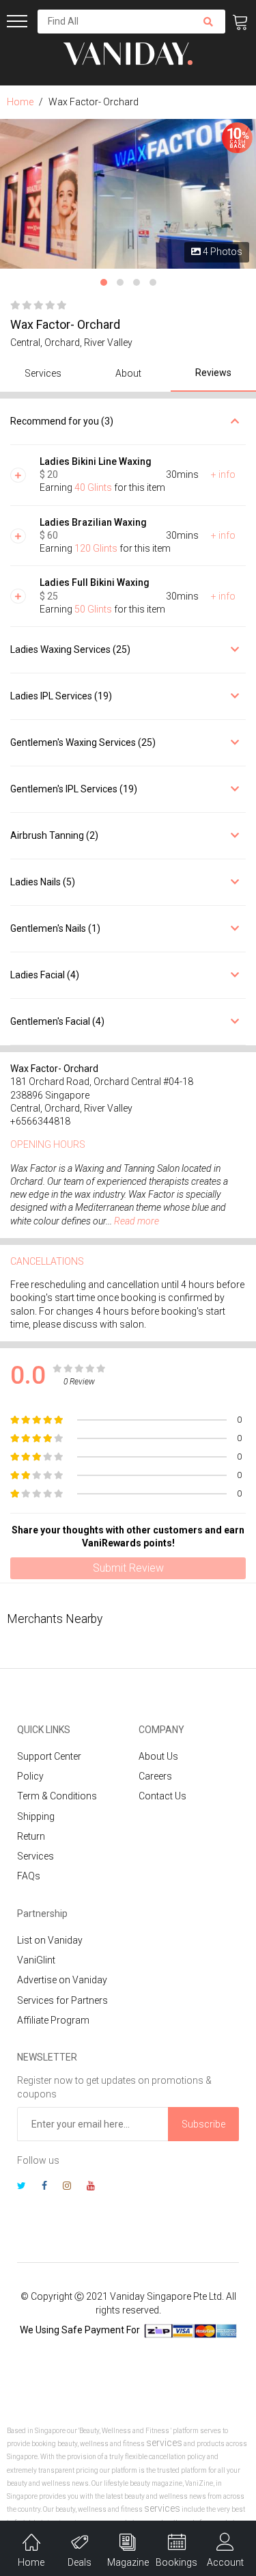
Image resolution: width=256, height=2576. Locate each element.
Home (20, 102)
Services (35, 1856)
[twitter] (22, 2187)
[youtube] (91, 2187)
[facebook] (44, 2187)
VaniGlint (36, 1960)
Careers (155, 1776)
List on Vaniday (50, 1940)
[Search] (208, 22)
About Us (158, 1756)
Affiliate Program (53, 2020)
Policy (30, 1776)
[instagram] (67, 2187)
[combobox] (114, 22)
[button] (104, 282)
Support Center (49, 1756)
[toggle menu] (17, 21)
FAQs (29, 1876)
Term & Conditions (57, 1796)
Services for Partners (62, 2000)
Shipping (36, 1816)
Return (31, 1836)
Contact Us (162, 1796)
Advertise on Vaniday (62, 1980)
